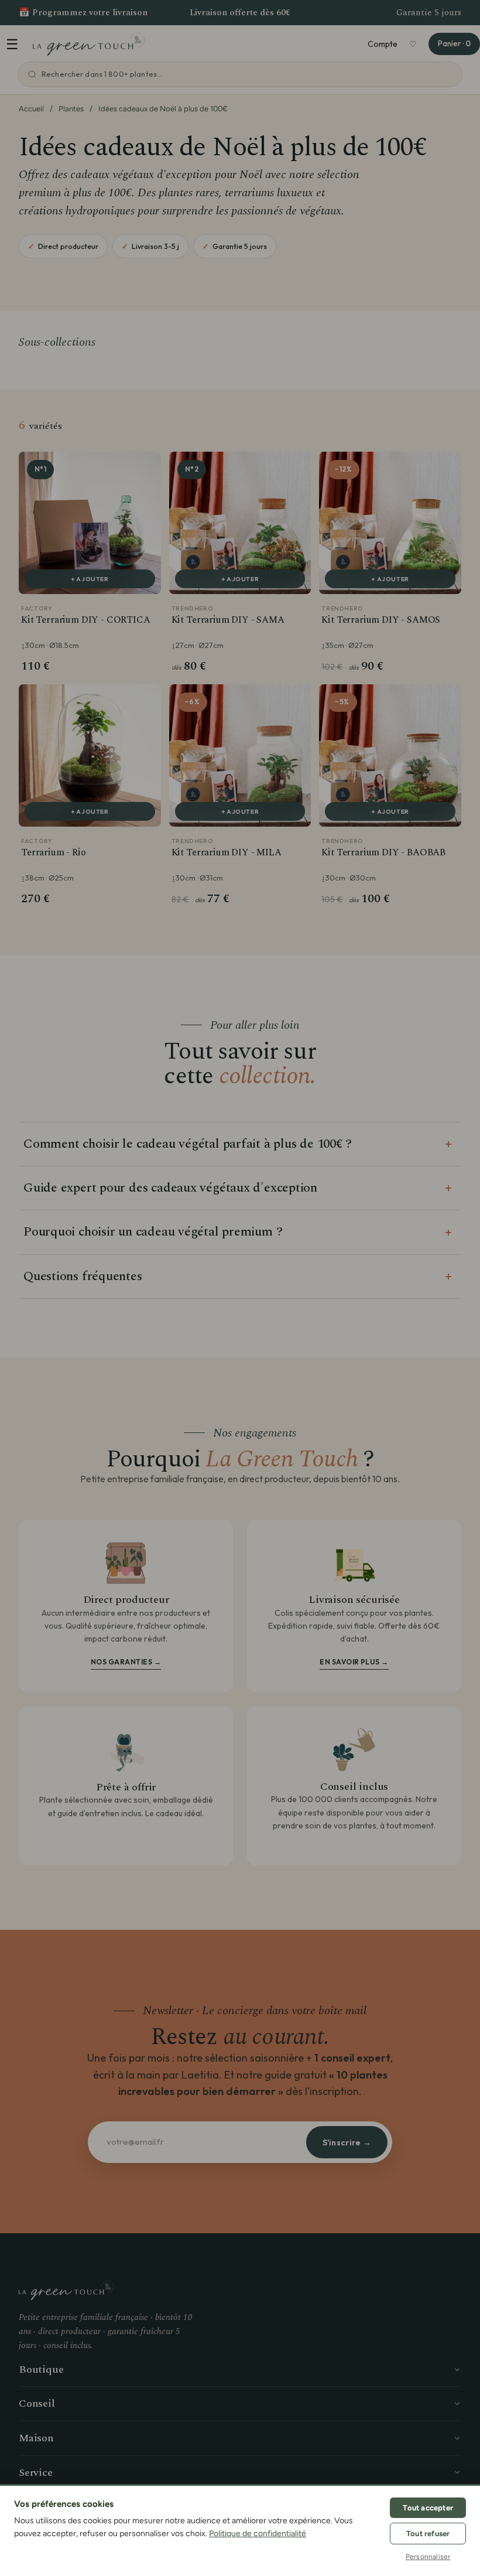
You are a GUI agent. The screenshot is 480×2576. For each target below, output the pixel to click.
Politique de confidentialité (258, 2534)
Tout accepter (428, 2508)
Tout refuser (428, 2534)
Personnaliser (428, 2557)
